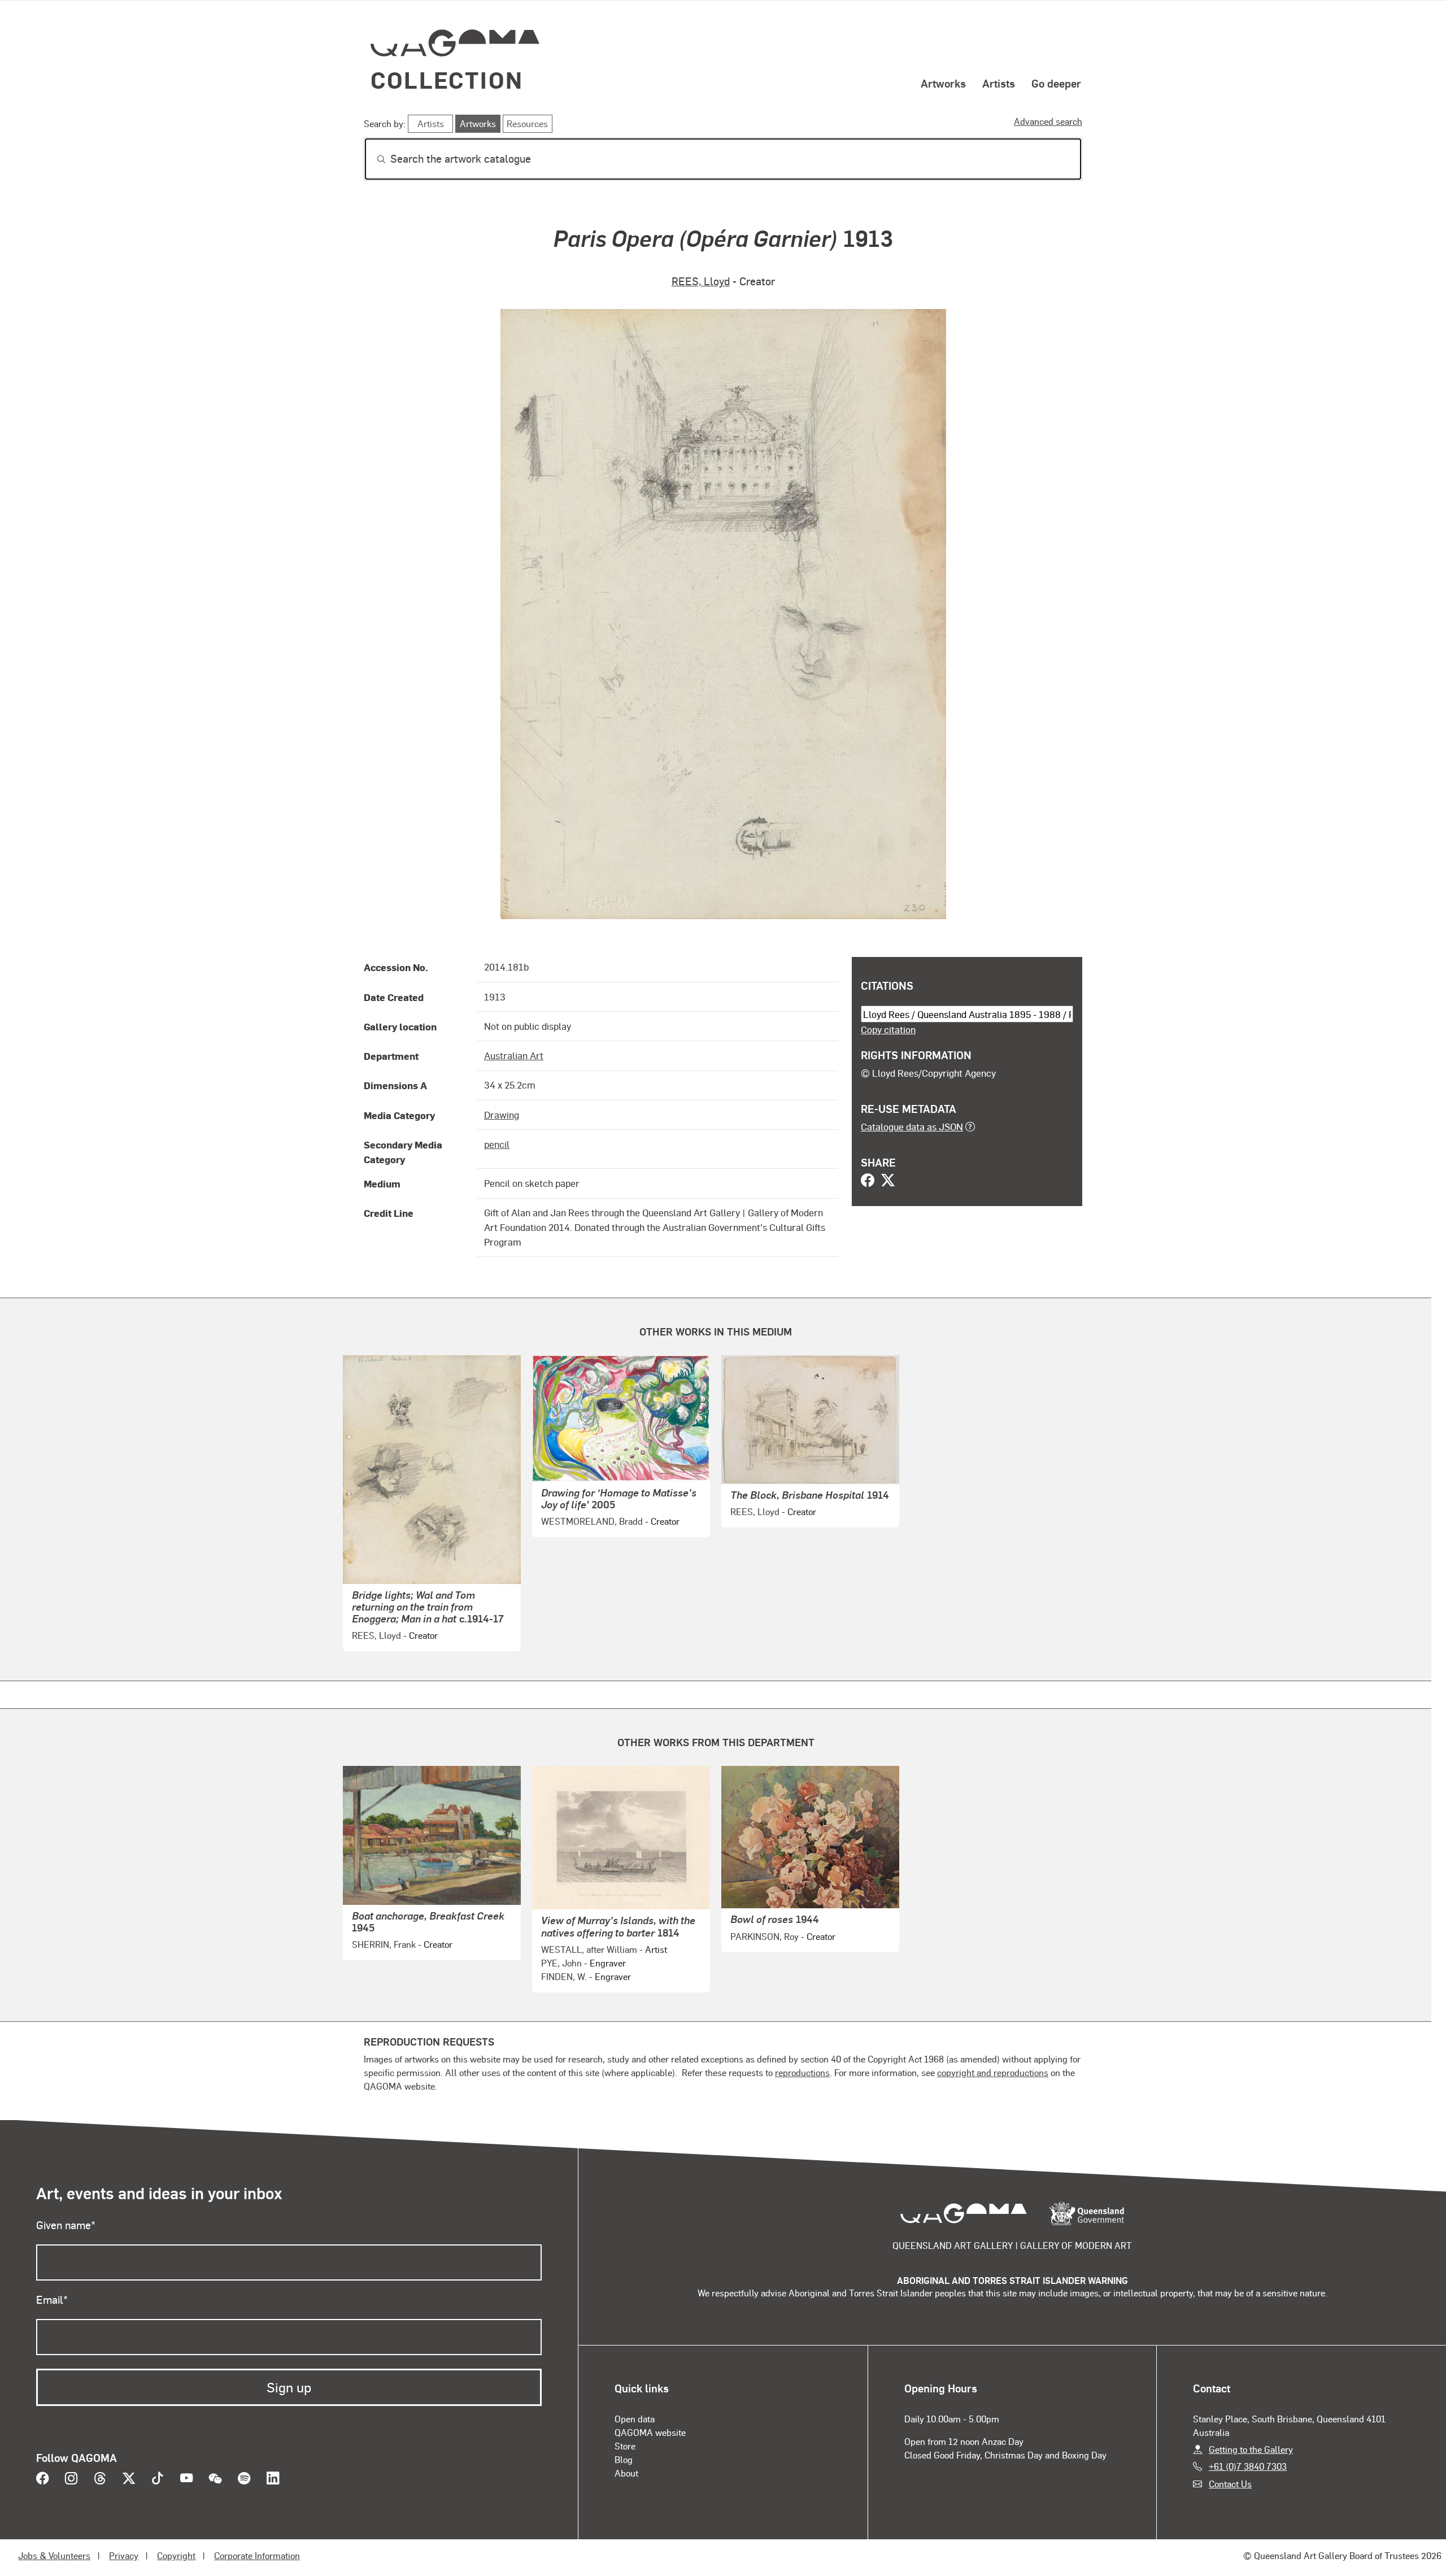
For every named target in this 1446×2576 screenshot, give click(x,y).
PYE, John (561, 1963)
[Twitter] (888, 1181)
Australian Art (514, 1055)
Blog (624, 2459)
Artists (999, 83)
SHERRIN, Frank (384, 1944)
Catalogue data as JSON (912, 1126)
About (626, 2473)
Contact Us (1230, 2484)
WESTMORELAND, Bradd (592, 1521)
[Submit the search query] (372, 159)
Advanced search (1048, 121)
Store (625, 2446)
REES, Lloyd (701, 281)
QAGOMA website (650, 2432)
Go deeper (1056, 83)
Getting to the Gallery (1251, 2449)
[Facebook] (868, 1181)
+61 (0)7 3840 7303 (1248, 2466)
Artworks (943, 83)
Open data (635, 2419)
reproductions (802, 2072)
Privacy (124, 2555)
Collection (447, 79)
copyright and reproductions (993, 2072)
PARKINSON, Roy (765, 1936)
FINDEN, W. (564, 1976)
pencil (497, 1144)
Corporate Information (257, 2555)
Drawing (502, 1115)
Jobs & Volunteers (54, 2555)
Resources (527, 123)
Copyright (176, 2555)
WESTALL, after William (589, 1949)
